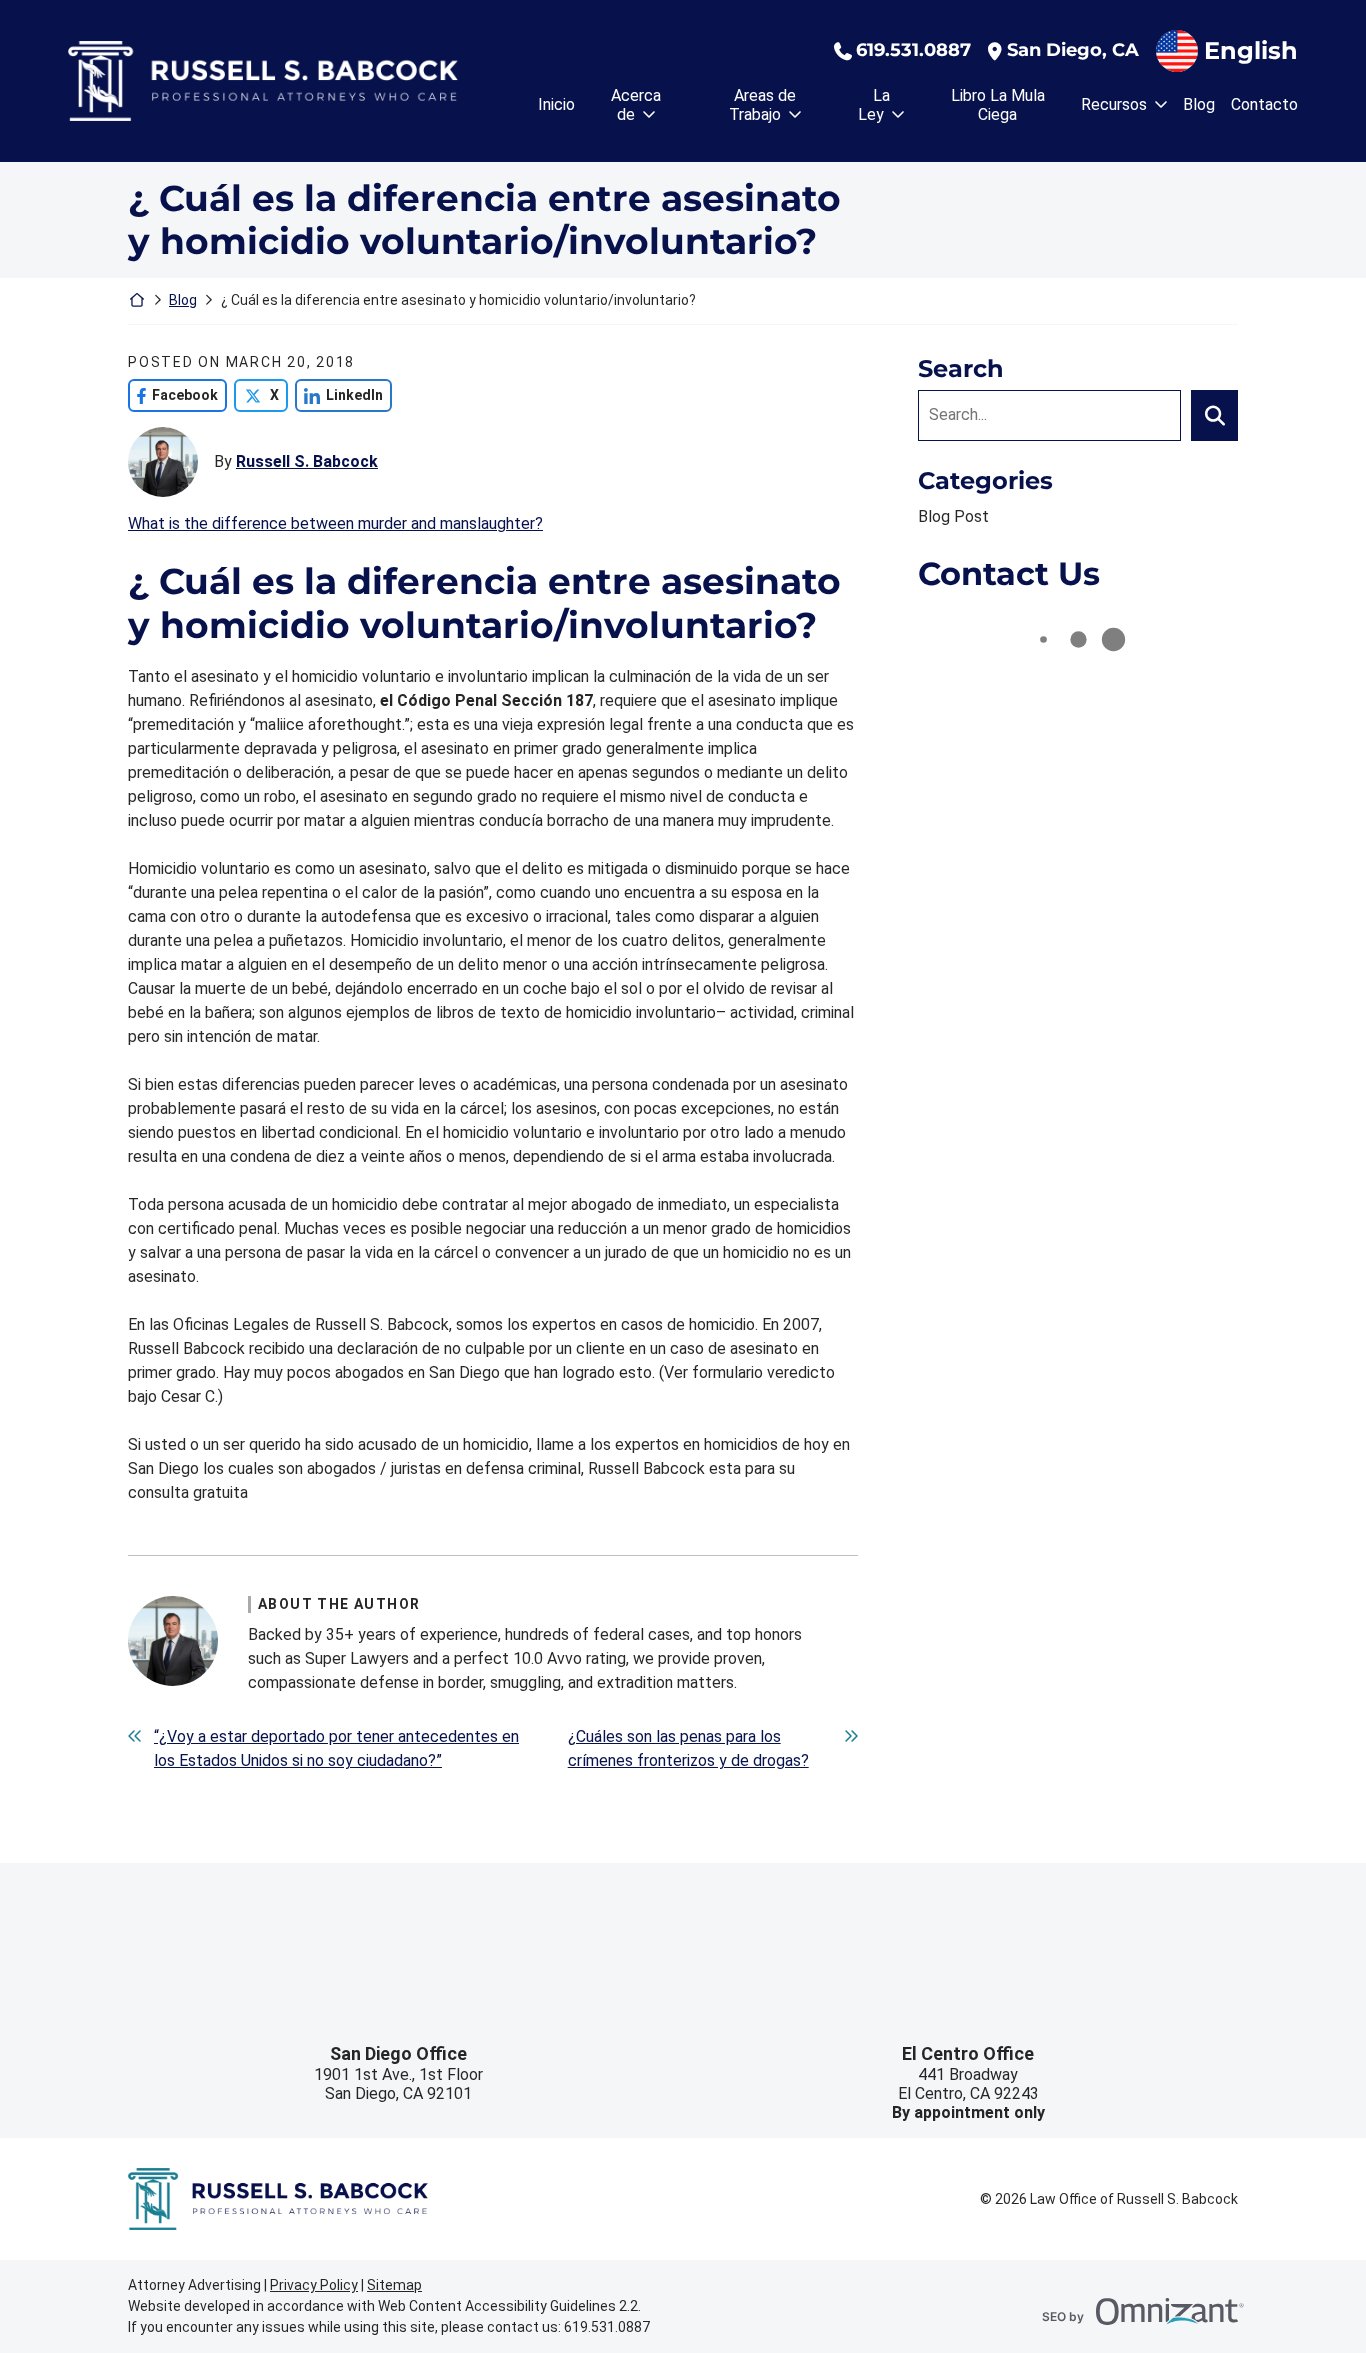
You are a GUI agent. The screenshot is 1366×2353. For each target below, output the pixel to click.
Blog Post (953, 516)
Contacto (1264, 104)
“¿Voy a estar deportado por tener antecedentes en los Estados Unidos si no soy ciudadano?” (336, 1748)
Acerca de (636, 105)
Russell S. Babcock (307, 461)
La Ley (874, 105)
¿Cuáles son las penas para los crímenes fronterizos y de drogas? (688, 1748)
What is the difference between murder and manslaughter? (335, 523)
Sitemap (394, 2285)
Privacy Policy (314, 2285)
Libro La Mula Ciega (998, 105)
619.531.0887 (913, 50)
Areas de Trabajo (762, 105)
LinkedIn (339, 395)
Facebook (173, 395)
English (1251, 50)
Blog (1199, 104)
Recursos (1114, 104)
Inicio (556, 104)
